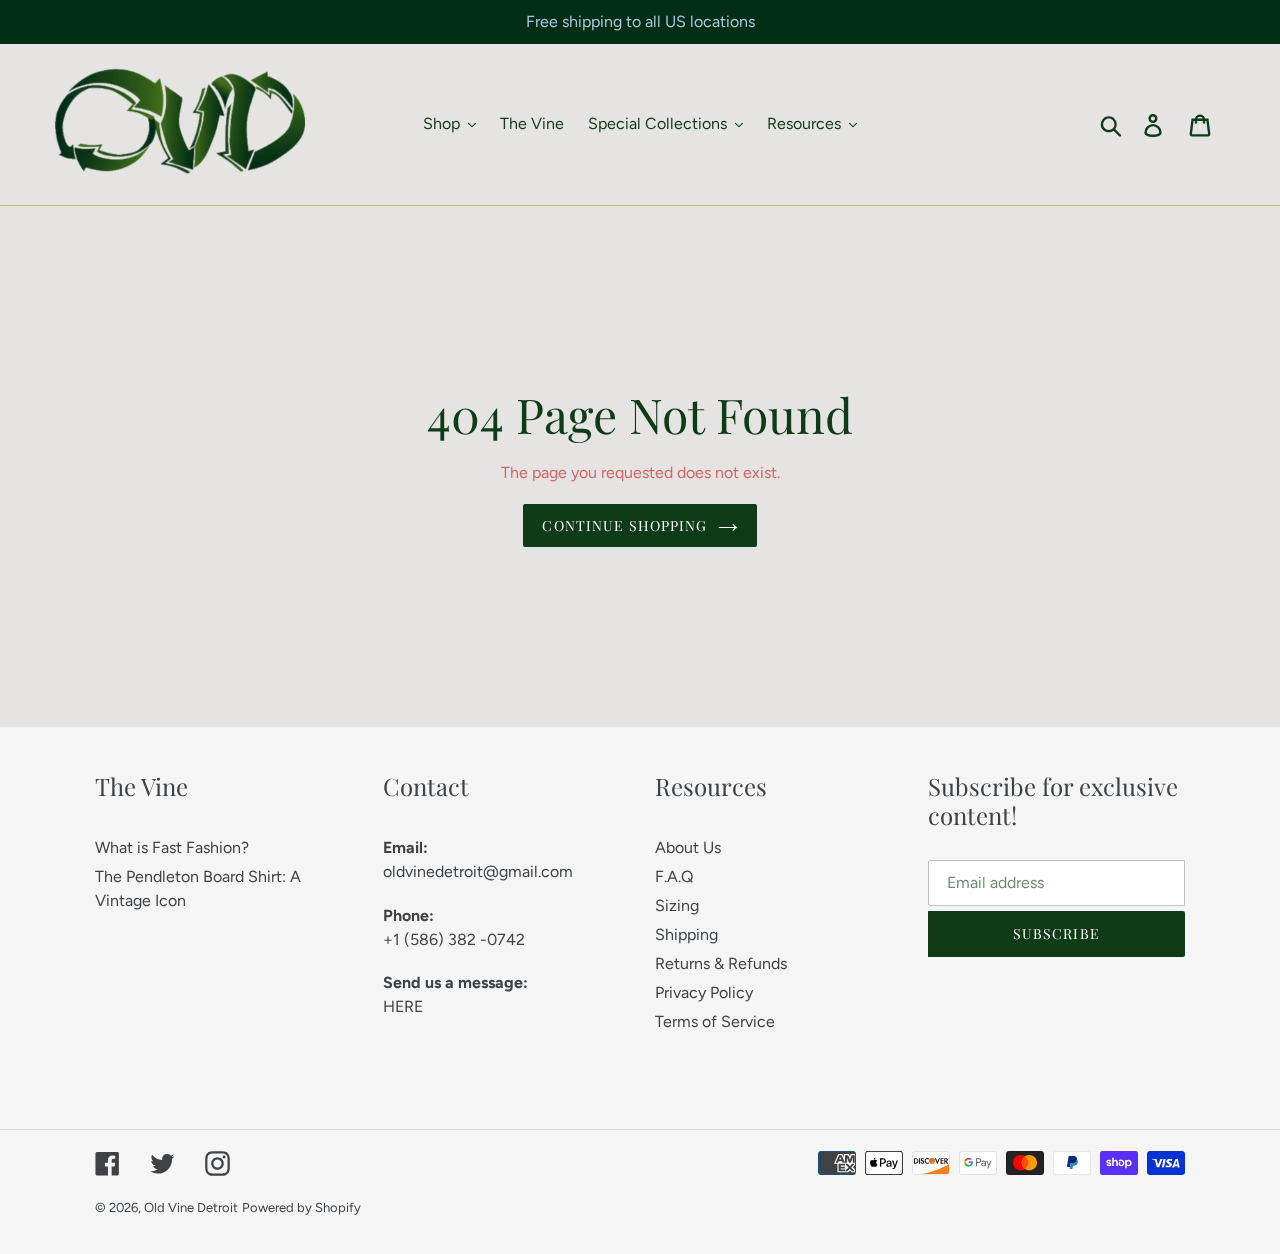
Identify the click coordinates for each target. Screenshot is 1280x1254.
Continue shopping (624, 525)
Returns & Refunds (721, 963)
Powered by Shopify (301, 1207)
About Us (688, 847)
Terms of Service (715, 1021)
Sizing (677, 905)
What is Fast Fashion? (172, 847)
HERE (403, 1006)
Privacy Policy (704, 992)
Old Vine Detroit (191, 1207)
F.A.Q (674, 876)
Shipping (686, 934)
